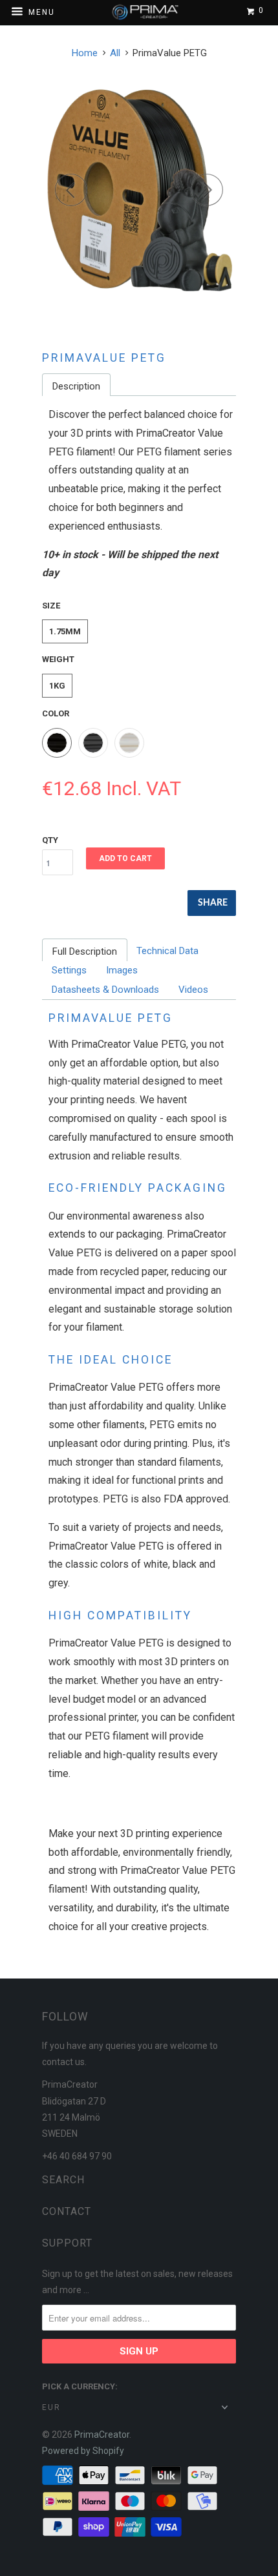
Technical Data (167, 951)
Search (63, 2180)
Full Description (85, 951)
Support (67, 2243)
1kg (57, 686)
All (115, 53)
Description (76, 386)
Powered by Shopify (83, 2451)
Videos (193, 990)
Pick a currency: (80, 2386)
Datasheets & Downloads (105, 990)
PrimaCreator (102, 2435)
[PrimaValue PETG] (139, 189)
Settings (69, 970)
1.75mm (65, 631)
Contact (67, 2211)
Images (122, 970)
